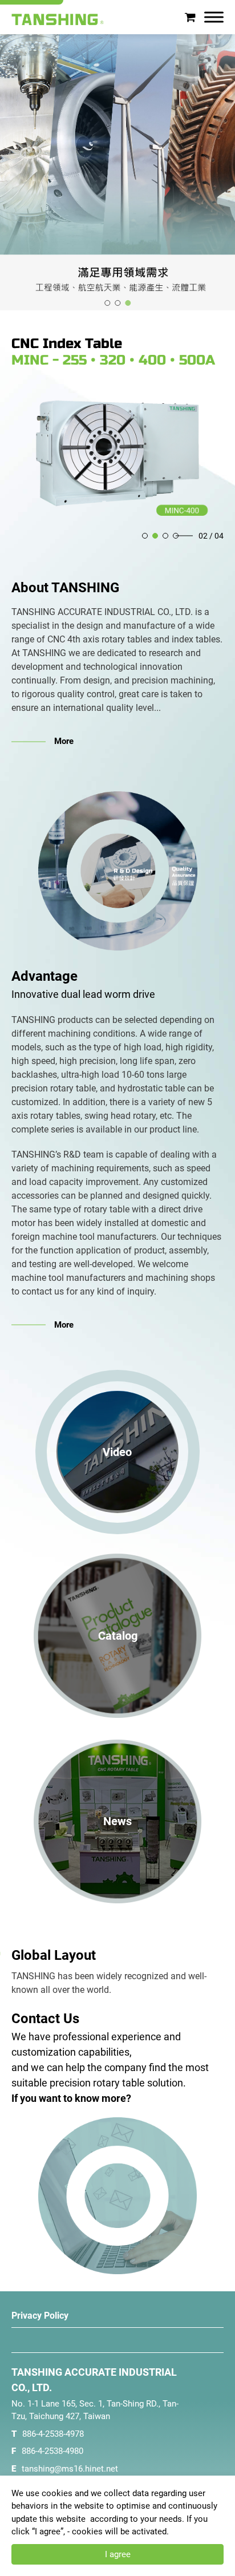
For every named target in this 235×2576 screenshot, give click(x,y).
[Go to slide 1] (107, 303)
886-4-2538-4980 (52, 2451)
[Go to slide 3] (128, 303)
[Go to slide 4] (176, 536)
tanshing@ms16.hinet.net (70, 2469)
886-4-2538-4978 (53, 2434)
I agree (118, 2554)
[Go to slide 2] (117, 303)
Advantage (44, 976)
